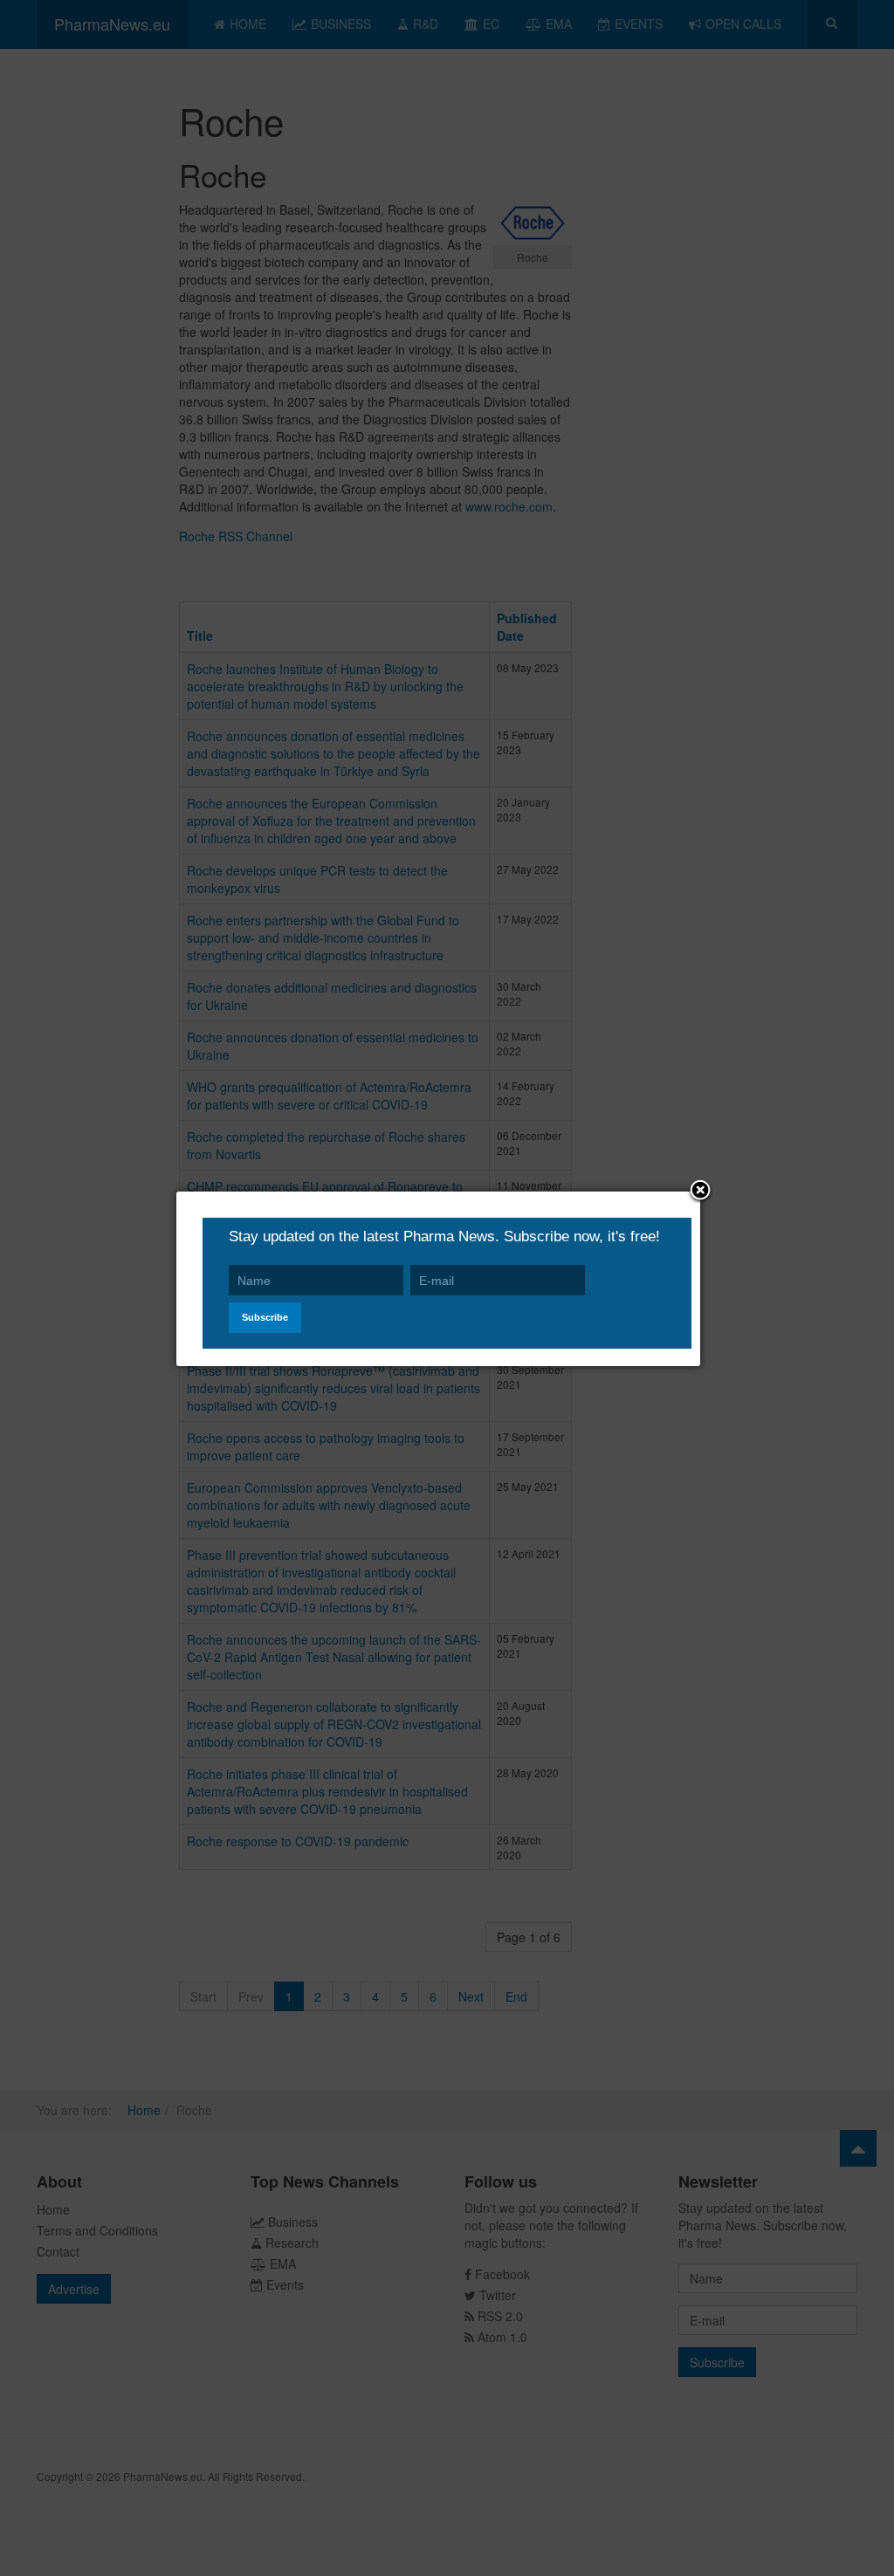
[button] (700, 1192)
